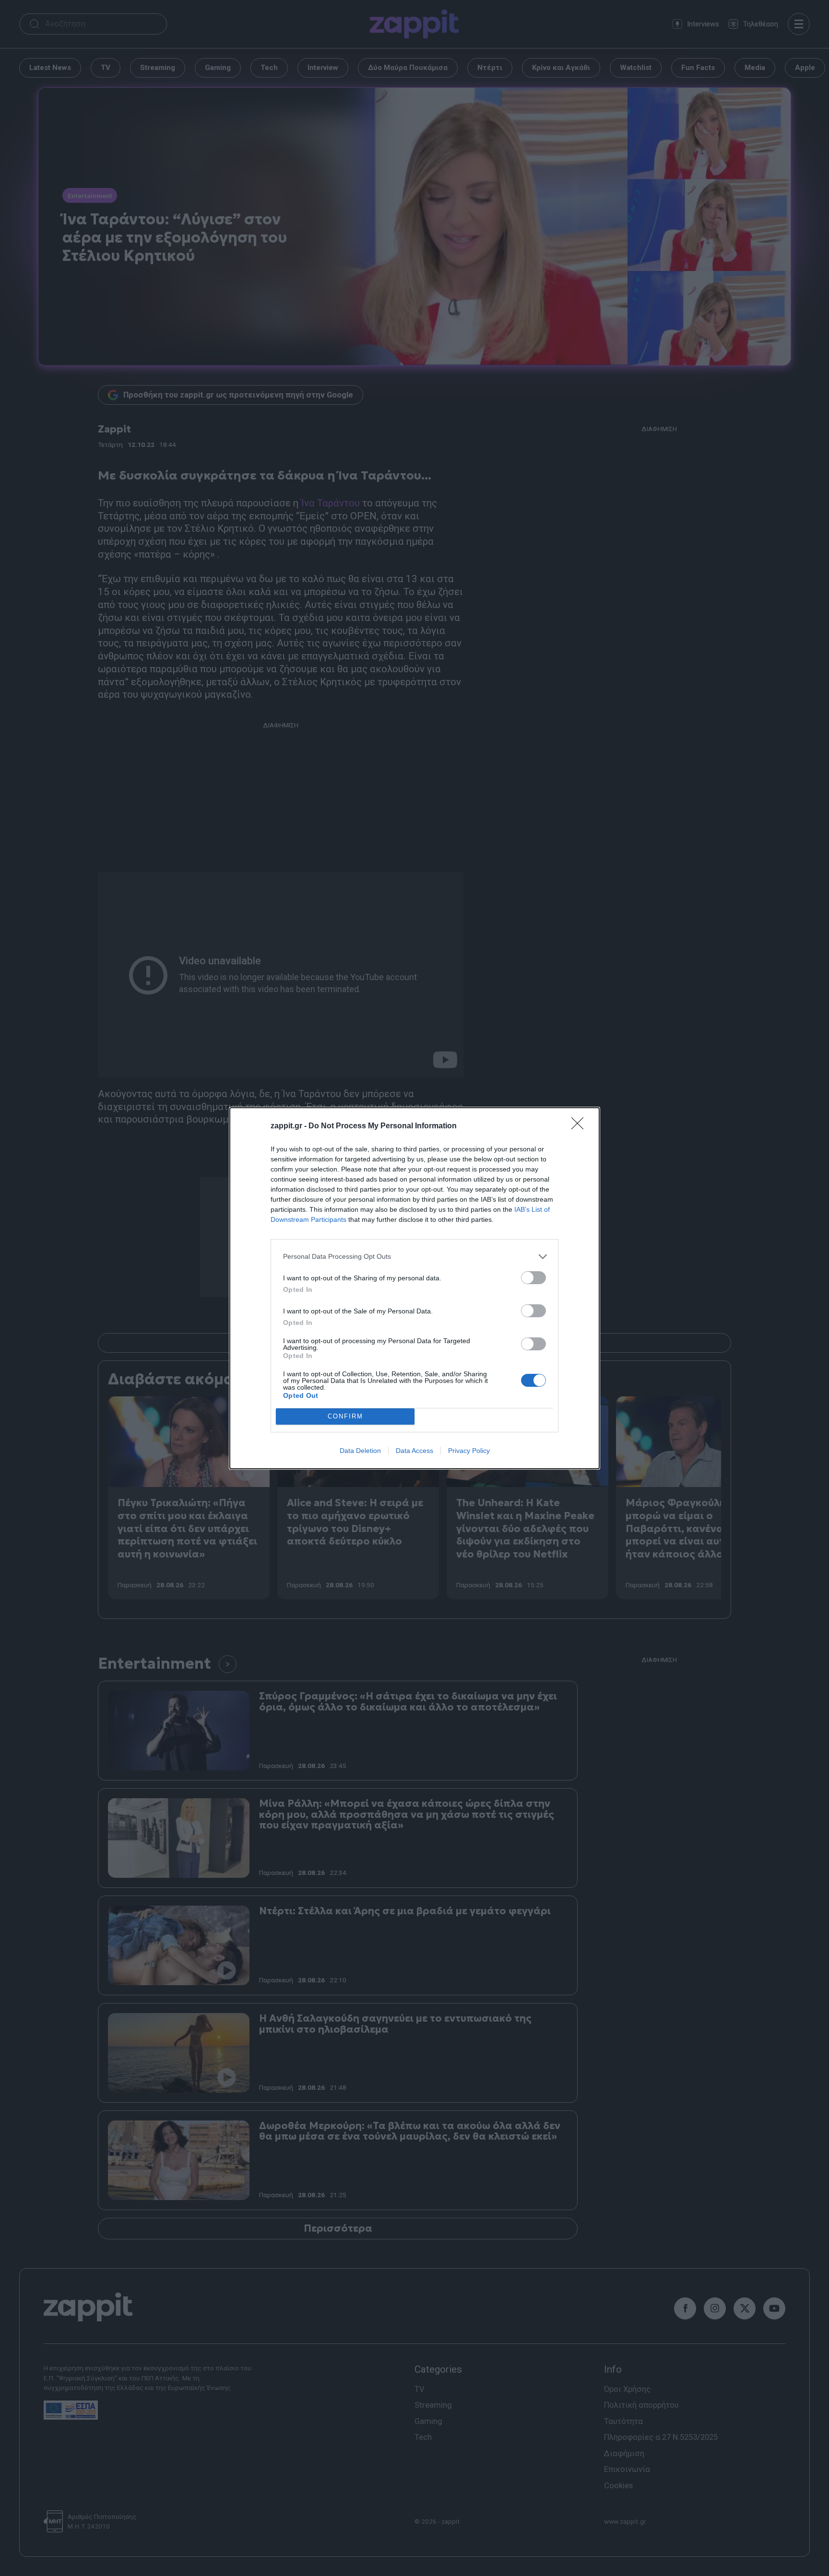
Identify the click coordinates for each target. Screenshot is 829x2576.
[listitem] (414, 1257)
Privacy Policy (469, 1451)
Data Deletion (360, 1451)
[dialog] (414, 1288)
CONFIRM (345, 1416)
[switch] (533, 1278)
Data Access (414, 1451)
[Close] (580, 1126)
